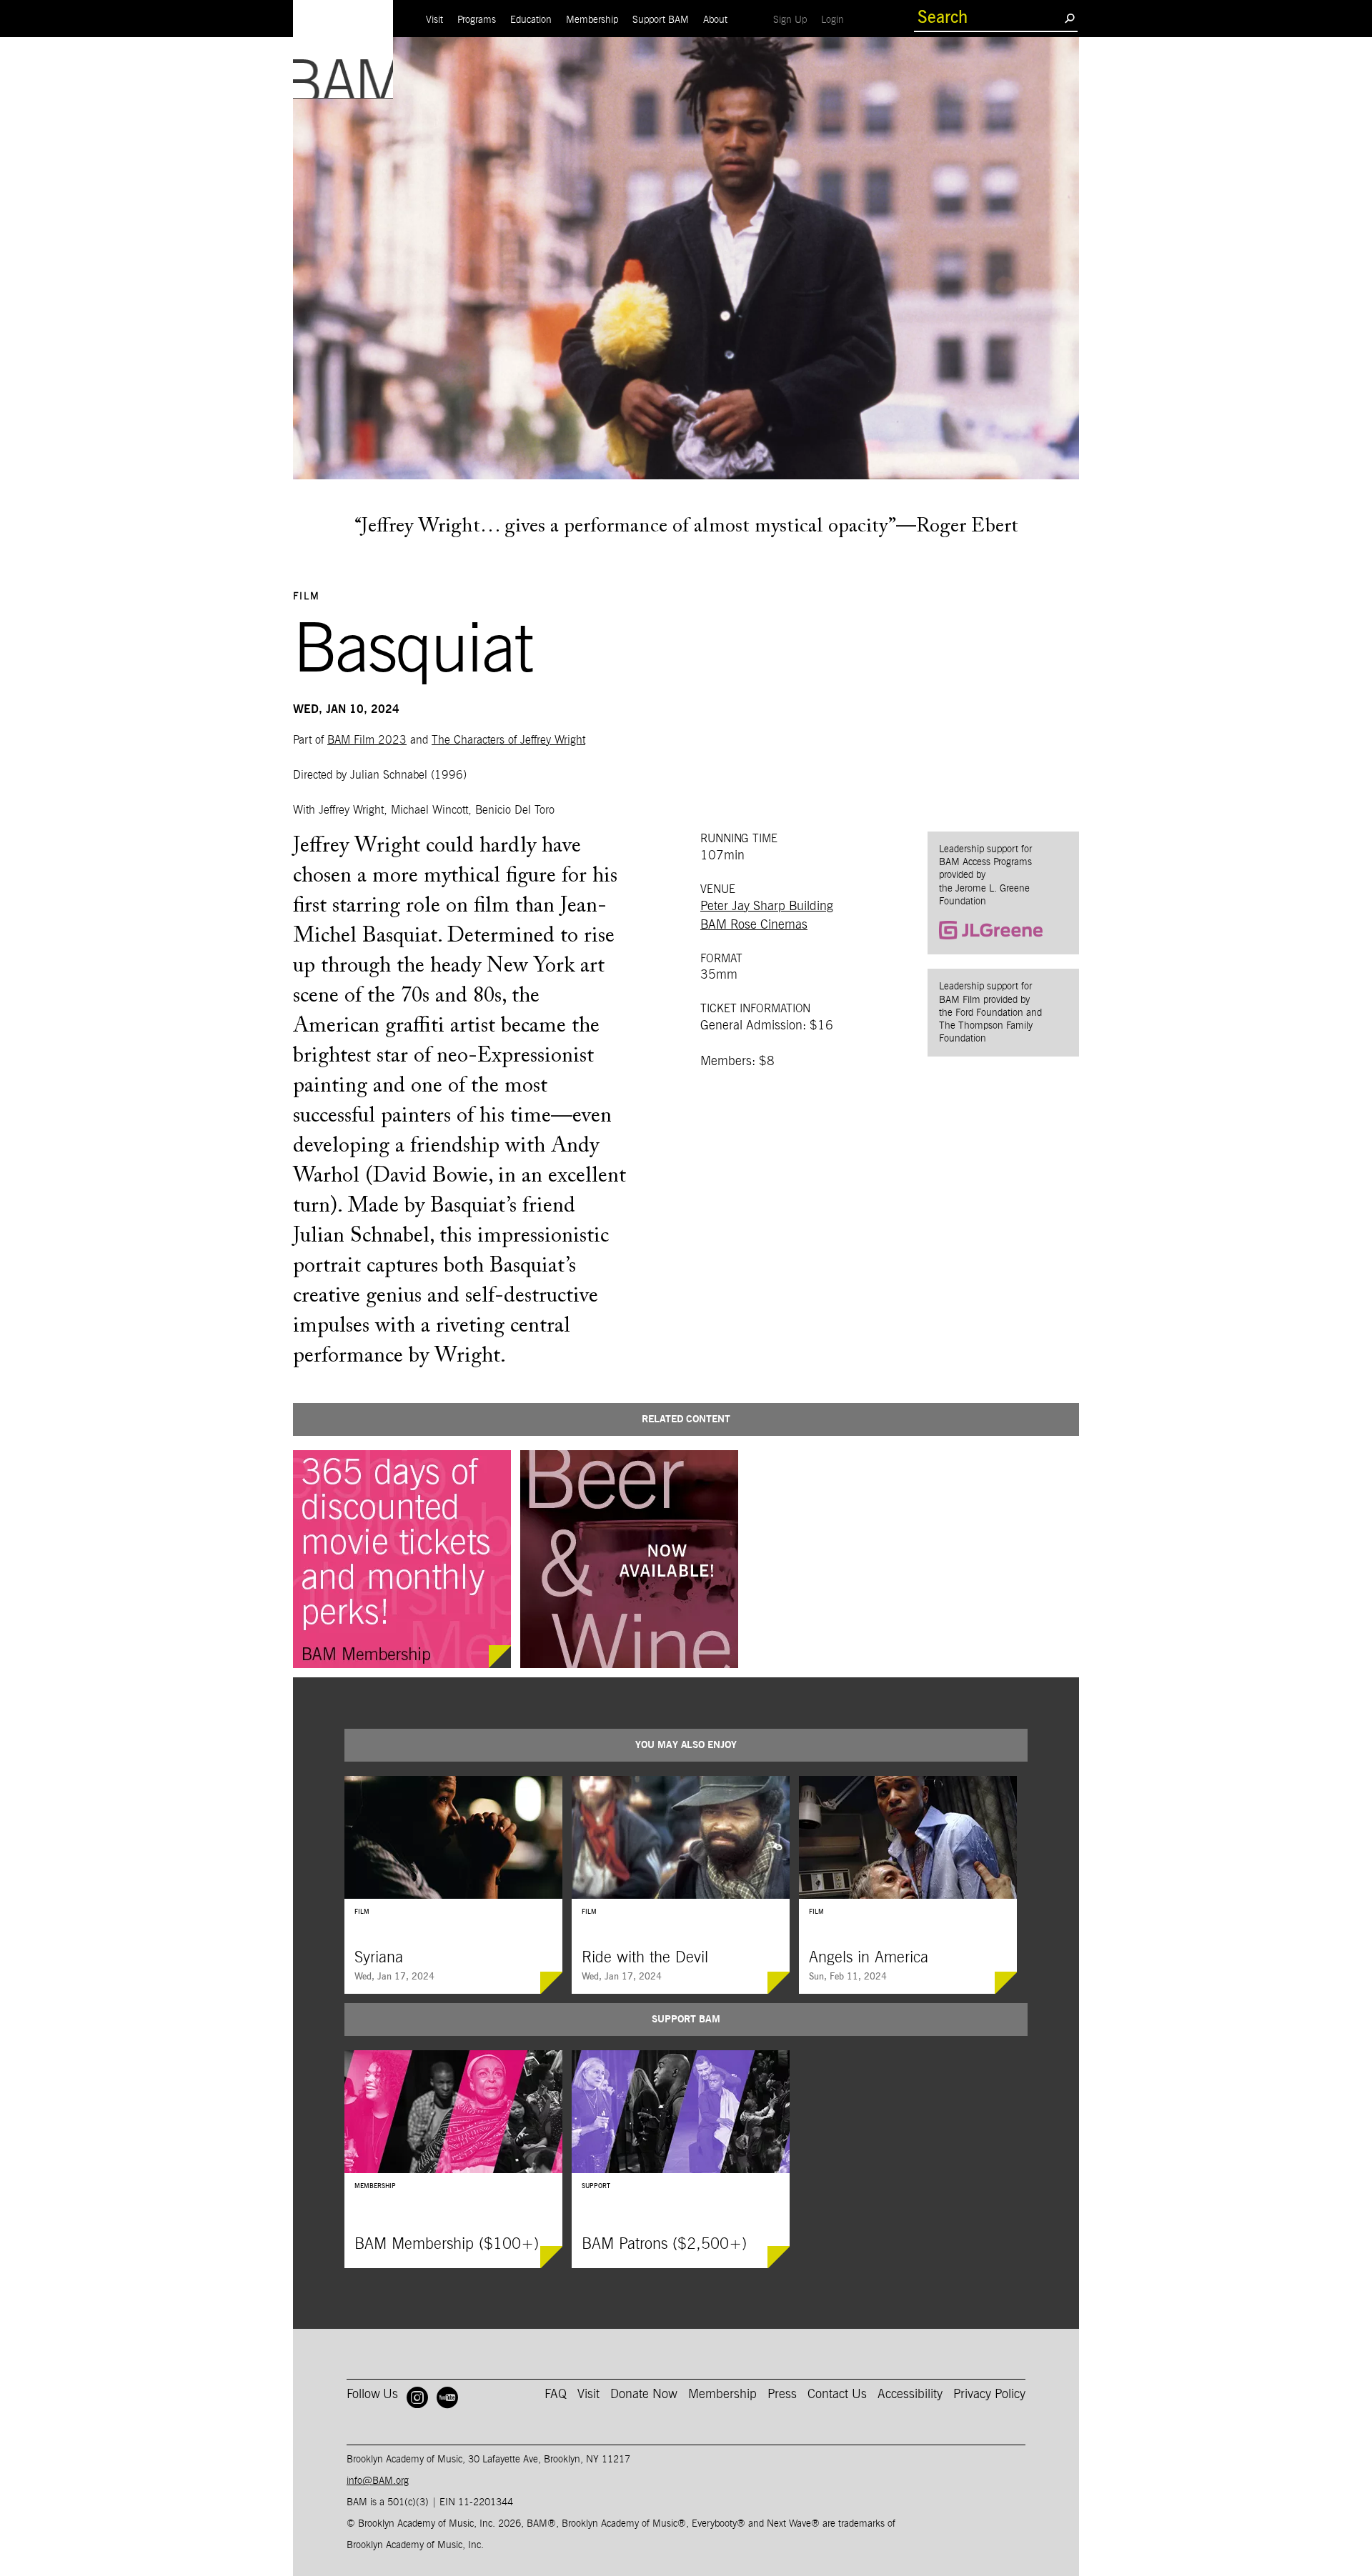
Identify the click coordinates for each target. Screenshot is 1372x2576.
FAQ (556, 2395)
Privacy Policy (989, 2395)
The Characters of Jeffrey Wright (508, 740)
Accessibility (910, 2395)
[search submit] (1069, 18)
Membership (592, 20)
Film (307, 596)
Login (836, 20)
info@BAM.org (378, 2481)
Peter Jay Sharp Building (767, 907)
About (715, 20)
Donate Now (644, 2395)
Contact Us (837, 2395)
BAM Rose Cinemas (754, 925)
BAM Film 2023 (367, 740)
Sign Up (794, 20)
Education (531, 20)
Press (782, 2395)
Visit (434, 20)
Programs (477, 20)
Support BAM (661, 20)
